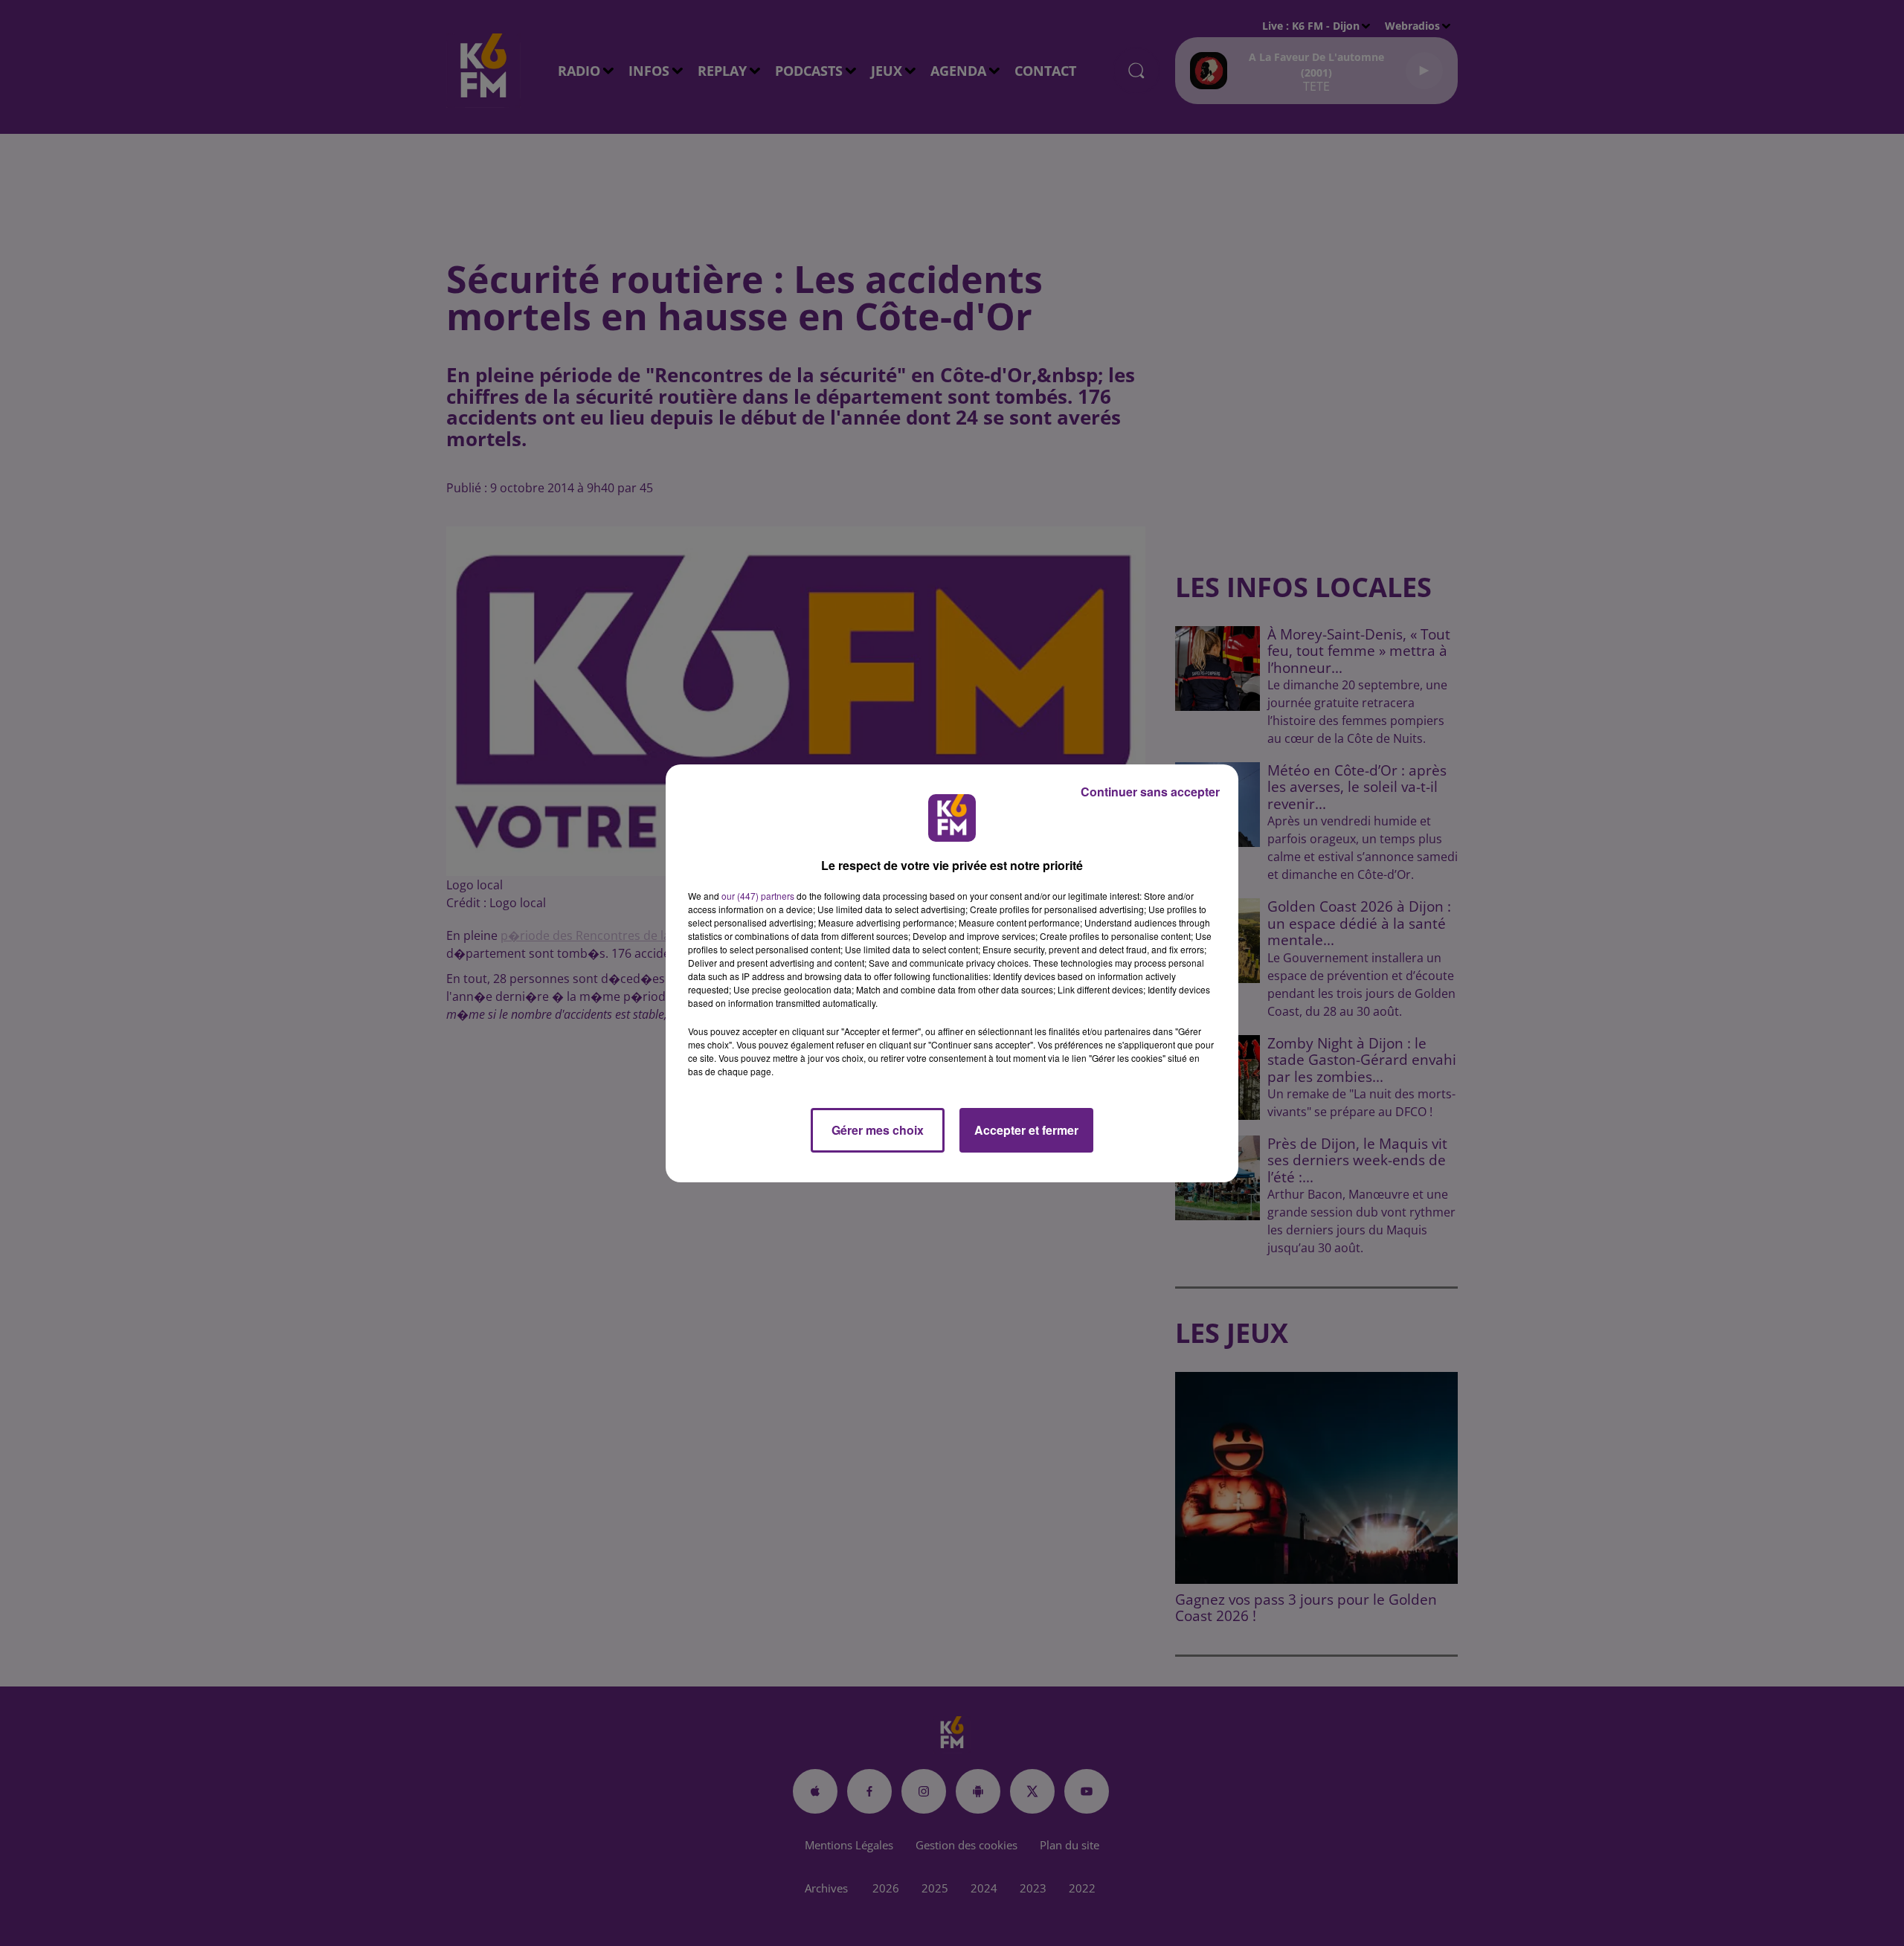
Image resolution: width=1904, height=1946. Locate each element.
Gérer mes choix (878, 1130)
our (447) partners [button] (758, 896)
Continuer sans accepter (1150, 792)
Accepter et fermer (1026, 1130)
